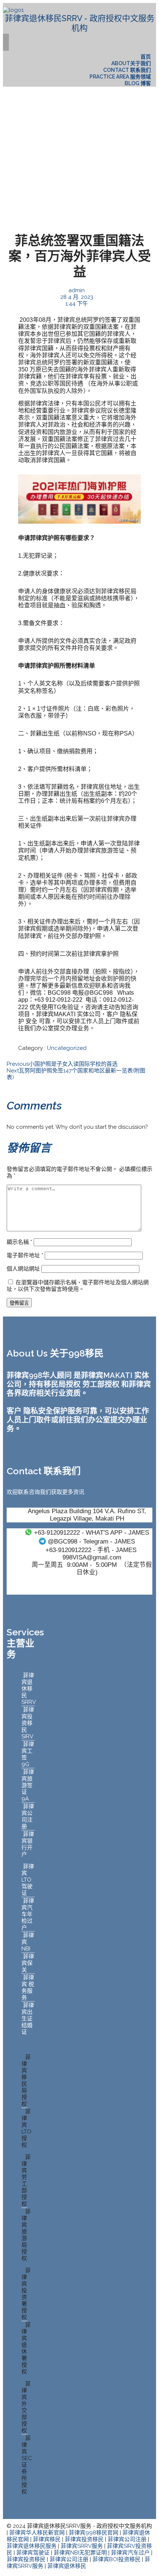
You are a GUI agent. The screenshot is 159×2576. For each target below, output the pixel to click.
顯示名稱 (19, 1242)
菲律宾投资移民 (84, 2539)
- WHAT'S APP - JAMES (92, 1532)
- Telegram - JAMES (91, 1541)
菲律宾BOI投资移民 (116, 2559)
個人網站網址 (23, 1269)
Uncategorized (67, 1048)
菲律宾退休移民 (67, 2566)
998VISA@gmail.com (92, 1557)
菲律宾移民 (47, 2539)
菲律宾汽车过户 (130, 2553)
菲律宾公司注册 (127, 2539)
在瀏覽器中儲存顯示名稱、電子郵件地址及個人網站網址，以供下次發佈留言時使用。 (78, 1286)
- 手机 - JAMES (91, 1550)
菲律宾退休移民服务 (32, 2546)
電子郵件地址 (25, 1255)
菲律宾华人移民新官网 (37, 2533)
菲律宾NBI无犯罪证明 (80, 2553)
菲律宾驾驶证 (33, 2553)
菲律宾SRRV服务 (82, 2546)
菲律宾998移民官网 (94, 2533)
